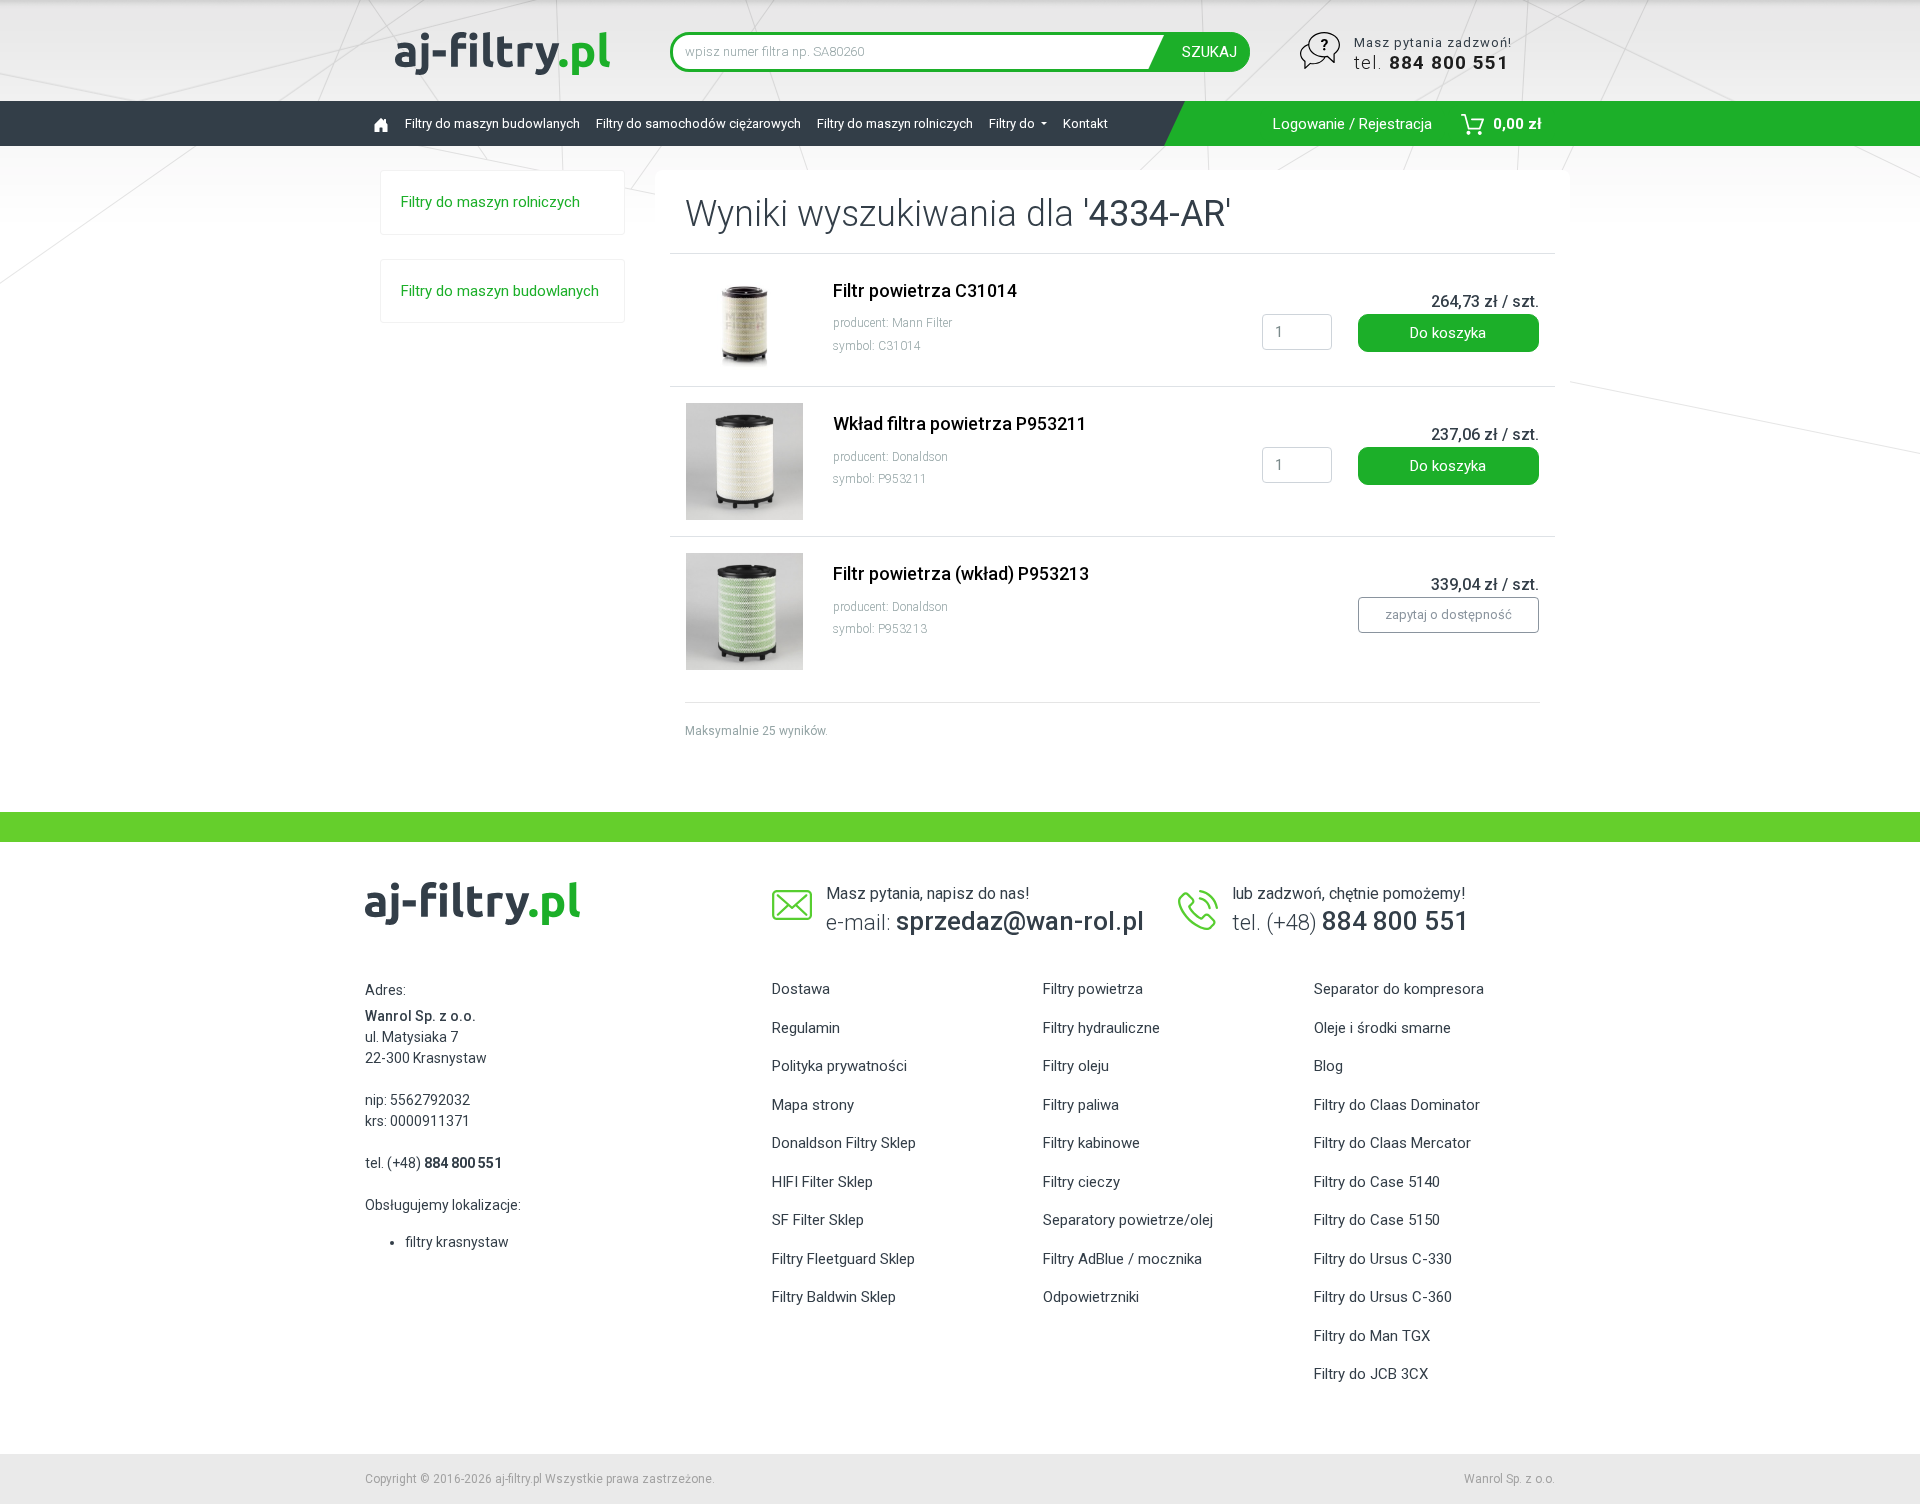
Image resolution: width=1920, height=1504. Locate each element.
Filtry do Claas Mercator (1392, 1143)
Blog (1328, 1066)
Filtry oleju (1076, 1066)
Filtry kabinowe (1091, 1143)
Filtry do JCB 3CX (1371, 1374)
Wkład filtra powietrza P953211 (960, 423)
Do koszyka (1448, 333)
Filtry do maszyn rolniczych (895, 123)
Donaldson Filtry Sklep (844, 1143)
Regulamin (806, 1028)
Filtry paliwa (1081, 1105)
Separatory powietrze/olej (1128, 1220)
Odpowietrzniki (1091, 1297)
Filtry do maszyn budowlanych (492, 123)
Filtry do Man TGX (1372, 1336)
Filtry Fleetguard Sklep (843, 1259)
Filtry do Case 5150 (1377, 1220)
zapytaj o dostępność (1448, 614)
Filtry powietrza (1093, 989)
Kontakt (1085, 123)
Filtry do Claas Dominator (1397, 1105)
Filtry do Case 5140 (1377, 1182)
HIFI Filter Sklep (822, 1182)
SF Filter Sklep (818, 1220)
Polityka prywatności (839, 1066)
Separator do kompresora (1399, 989)
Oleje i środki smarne (1382, 1028)
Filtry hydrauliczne (1101, 1028)
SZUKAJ (1209, 52)
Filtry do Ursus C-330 (1383, 1259)
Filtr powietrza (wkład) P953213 (961, 573)
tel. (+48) (433, 1163)
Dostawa (801, 989)
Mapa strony (813, 1105)
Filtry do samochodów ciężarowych (698, 123)
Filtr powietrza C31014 (925, 290)
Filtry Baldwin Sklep (834, 1297)
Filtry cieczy (1081, 1182)
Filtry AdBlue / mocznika (1122, 1259)
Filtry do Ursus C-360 (1383, 1297)
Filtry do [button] (1013, 123)
